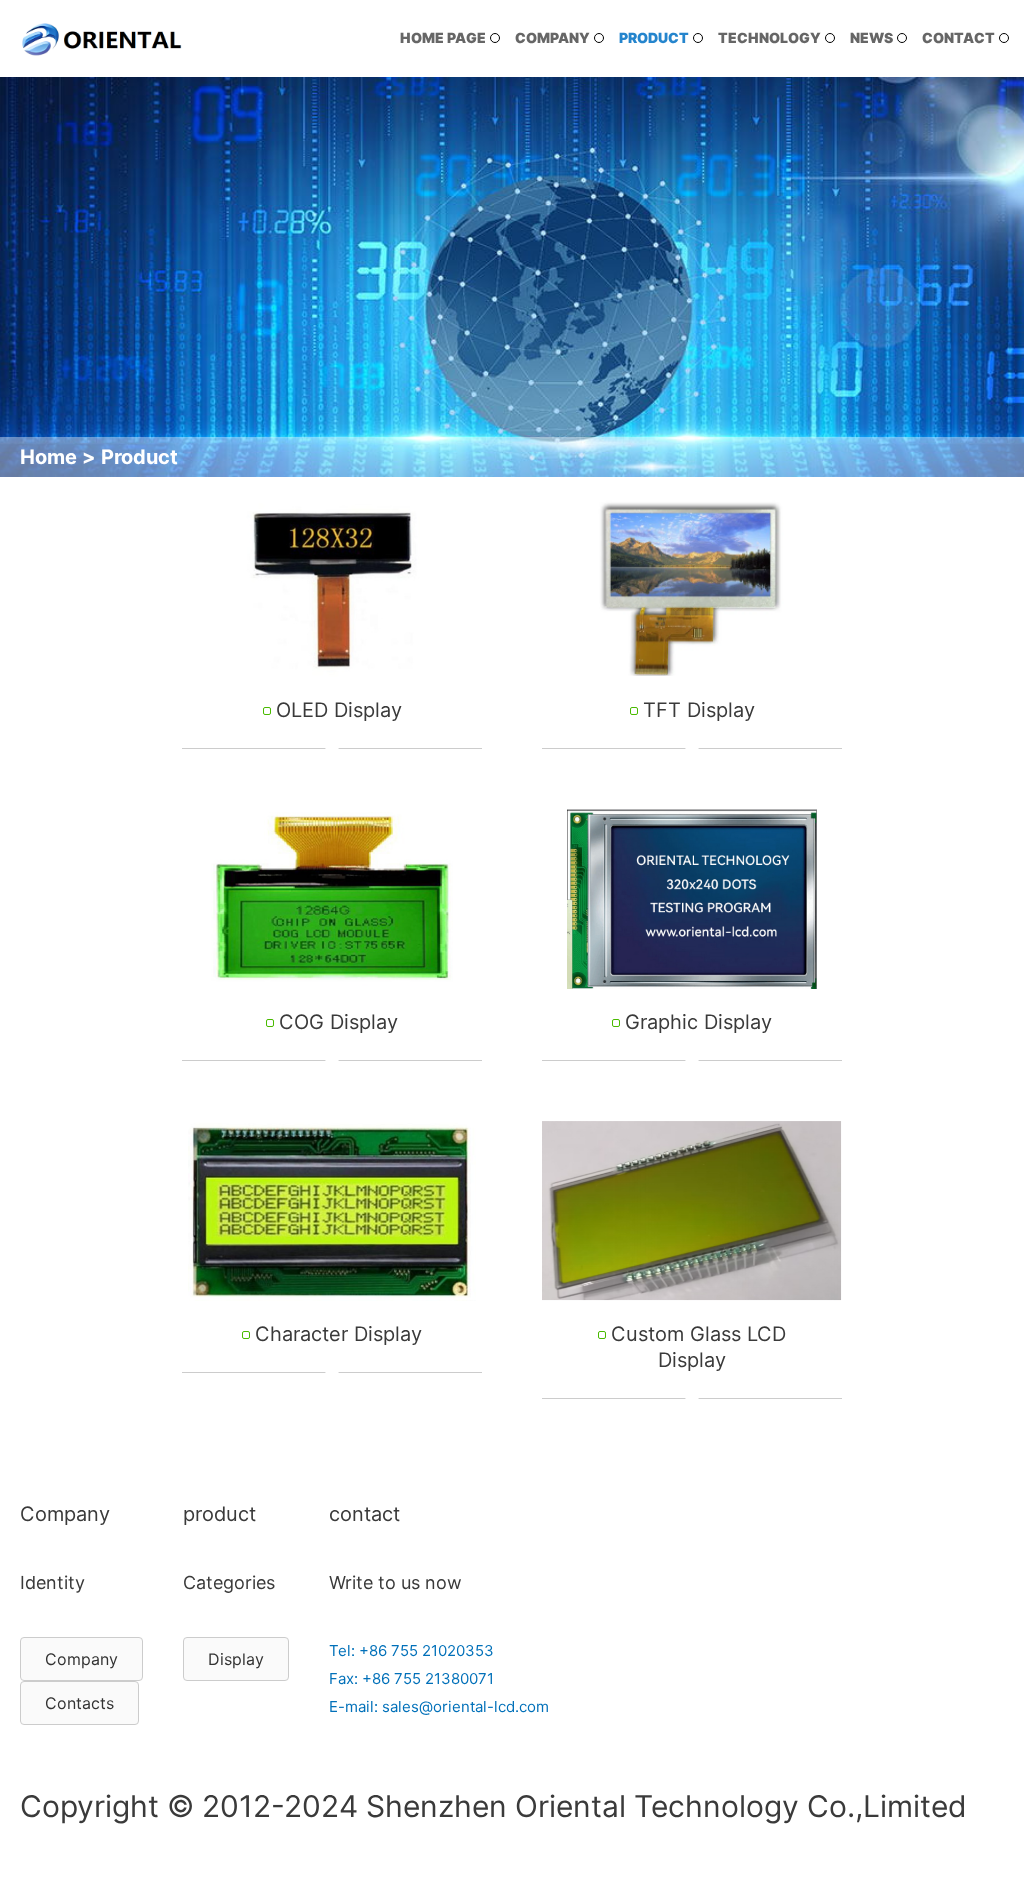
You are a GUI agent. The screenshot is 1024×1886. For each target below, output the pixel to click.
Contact (958, 37)
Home (48, 457)
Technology (769, 37)
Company (552, 37)
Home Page (443, 37)
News (871, 37)
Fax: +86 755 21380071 (411, 1678)
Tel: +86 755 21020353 (411, 1650)
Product (654, 37)
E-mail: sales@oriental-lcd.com (439, 1706)
